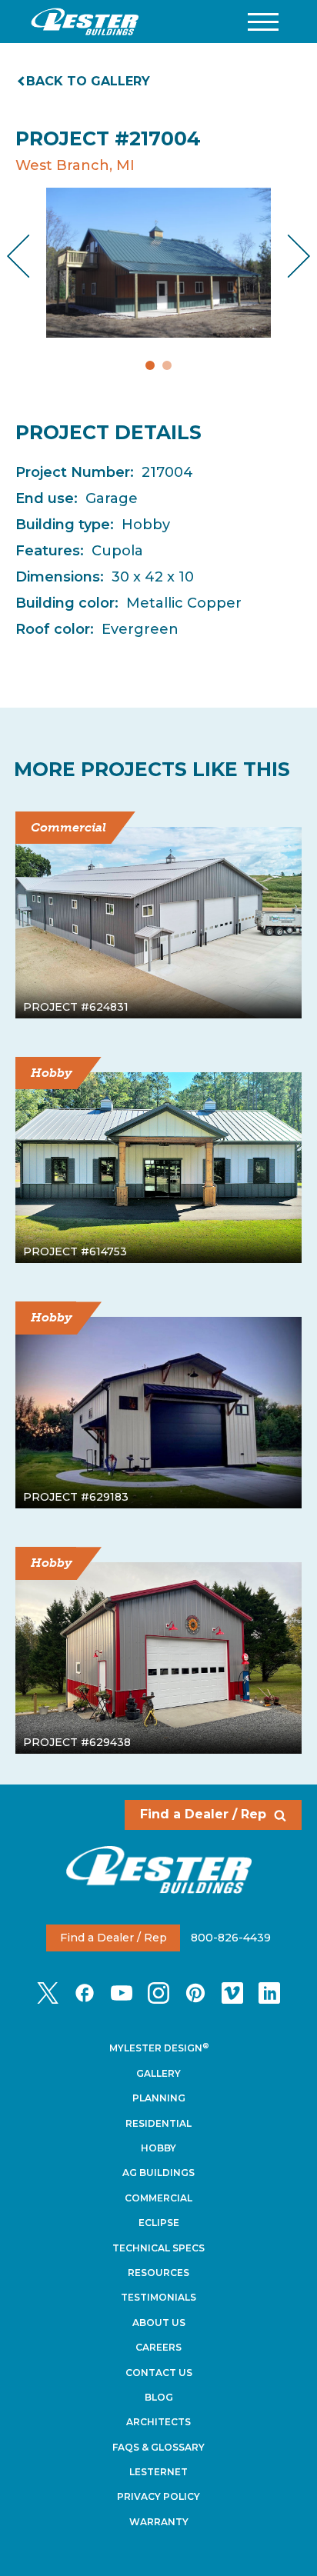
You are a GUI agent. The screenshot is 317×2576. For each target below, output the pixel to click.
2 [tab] (167, 365)
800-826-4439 (231, 1938)
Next (287, 256)
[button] (263, 22)
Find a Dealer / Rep (203, 1814)
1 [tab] (150, 365)
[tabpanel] (158, 263)
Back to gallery (88, 81)
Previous (31, 256)
